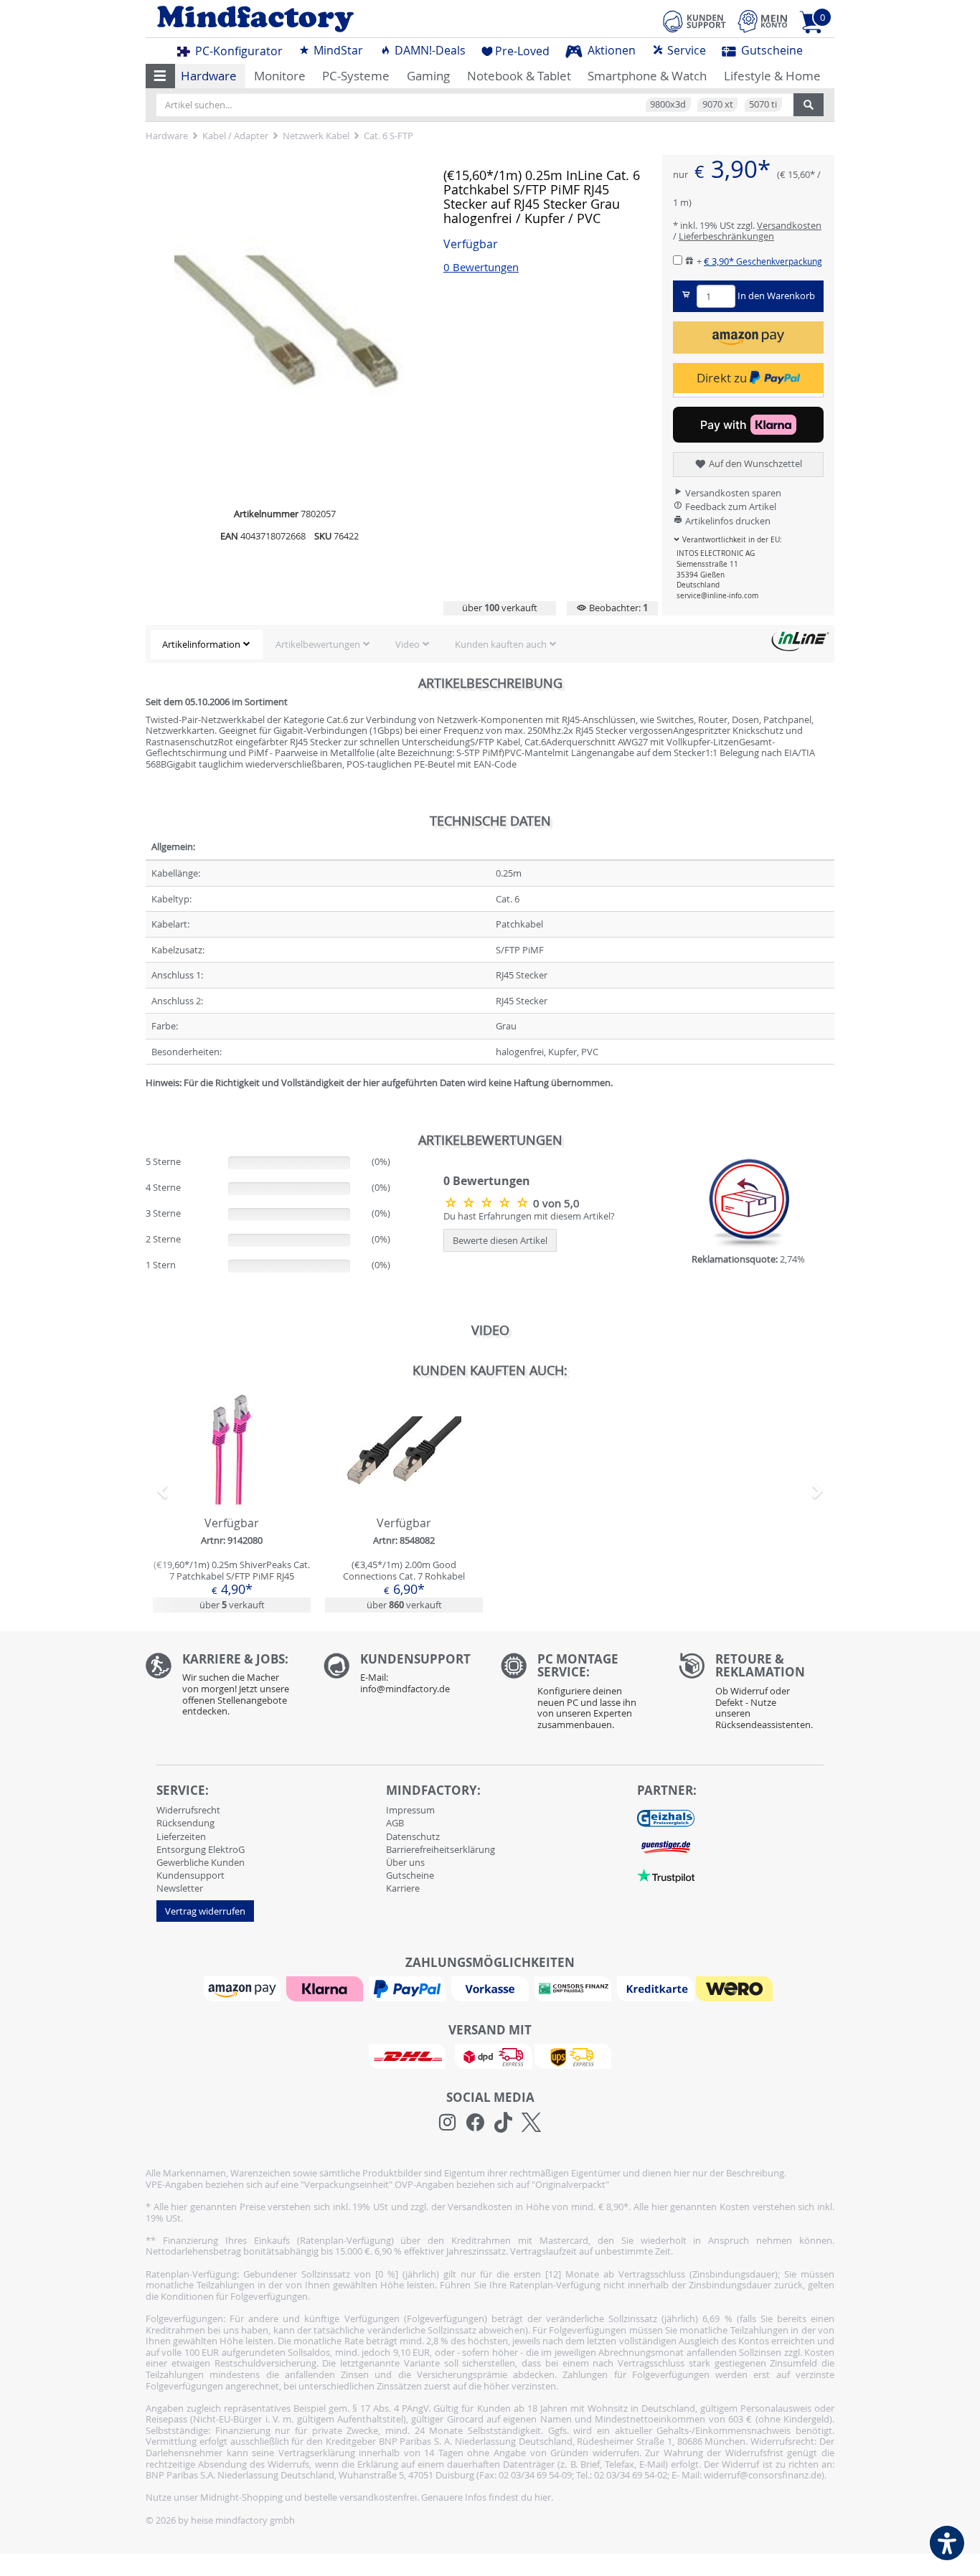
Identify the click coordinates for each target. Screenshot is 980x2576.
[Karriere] (224, 1688)
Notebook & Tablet (519, 76)
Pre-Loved (522, 51)
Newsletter (180, 1888)
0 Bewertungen (481, 267)
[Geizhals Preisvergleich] (666, 1817)
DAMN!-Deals (429, 50)
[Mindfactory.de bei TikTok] (503, 2123)
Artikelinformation (201, 644)
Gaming (428, 76)
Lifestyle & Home (772, 76)
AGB (395, 1823)
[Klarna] (326, 1988)
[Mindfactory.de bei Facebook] (475, 2123)
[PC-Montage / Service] (579, 1695)
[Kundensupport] (694, 19)
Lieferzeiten (181, 1836)
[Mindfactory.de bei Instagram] (447, 2123)
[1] (748, 338)
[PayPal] (409, 1988)
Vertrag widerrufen (205, 1911)
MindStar (337, 50)
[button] (160, 76)
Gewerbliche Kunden (201, 1862)
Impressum (410, 1810)
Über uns (405, 1862)
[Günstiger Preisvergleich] (666, 1846)
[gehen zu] (147, 1100)
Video (407, 644)
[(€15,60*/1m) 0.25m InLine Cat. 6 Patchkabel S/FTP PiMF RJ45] (488, 1202)
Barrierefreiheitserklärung (440, 1849)
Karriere (403, 1888)
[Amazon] (244, 1988)
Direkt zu (723, 378)
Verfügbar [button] (471, 244)
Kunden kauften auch (501, 644)
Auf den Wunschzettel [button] (754, 463)
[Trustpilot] (666, 1874)
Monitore (280, 76)
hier (543, 2497)
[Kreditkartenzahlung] (655, 1988)
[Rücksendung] (757, 1695)
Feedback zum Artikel (730, 506)
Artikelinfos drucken (727, 521)
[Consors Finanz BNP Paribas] (575, 1988)
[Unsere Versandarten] (490, 2055)
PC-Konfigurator (237, 51)
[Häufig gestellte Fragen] (402, 1677)
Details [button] (232, 1483)
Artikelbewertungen (318, 644)
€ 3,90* (763, 261)
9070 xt (718, 104)
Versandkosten (789, 225)
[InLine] (800, 641)
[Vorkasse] (491, 1988)
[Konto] (763, 21)
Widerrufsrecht (188, 1810)
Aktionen (610, 50)
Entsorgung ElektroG (201, 1849)
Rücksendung (185, 1823)
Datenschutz (413, 1836)
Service (685, 50)
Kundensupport (190, 1875)
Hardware (209, 76)
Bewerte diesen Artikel (500, 1240)
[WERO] (736, 1988)
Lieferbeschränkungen (726, 236)
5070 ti (763, 104)
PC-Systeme (356, 76)
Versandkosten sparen (732, 493)
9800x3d (668, 104)
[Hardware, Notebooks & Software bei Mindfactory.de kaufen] (312, 19)
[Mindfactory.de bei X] (531, 2123)
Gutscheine (771, 50)
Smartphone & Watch (647, 76)
